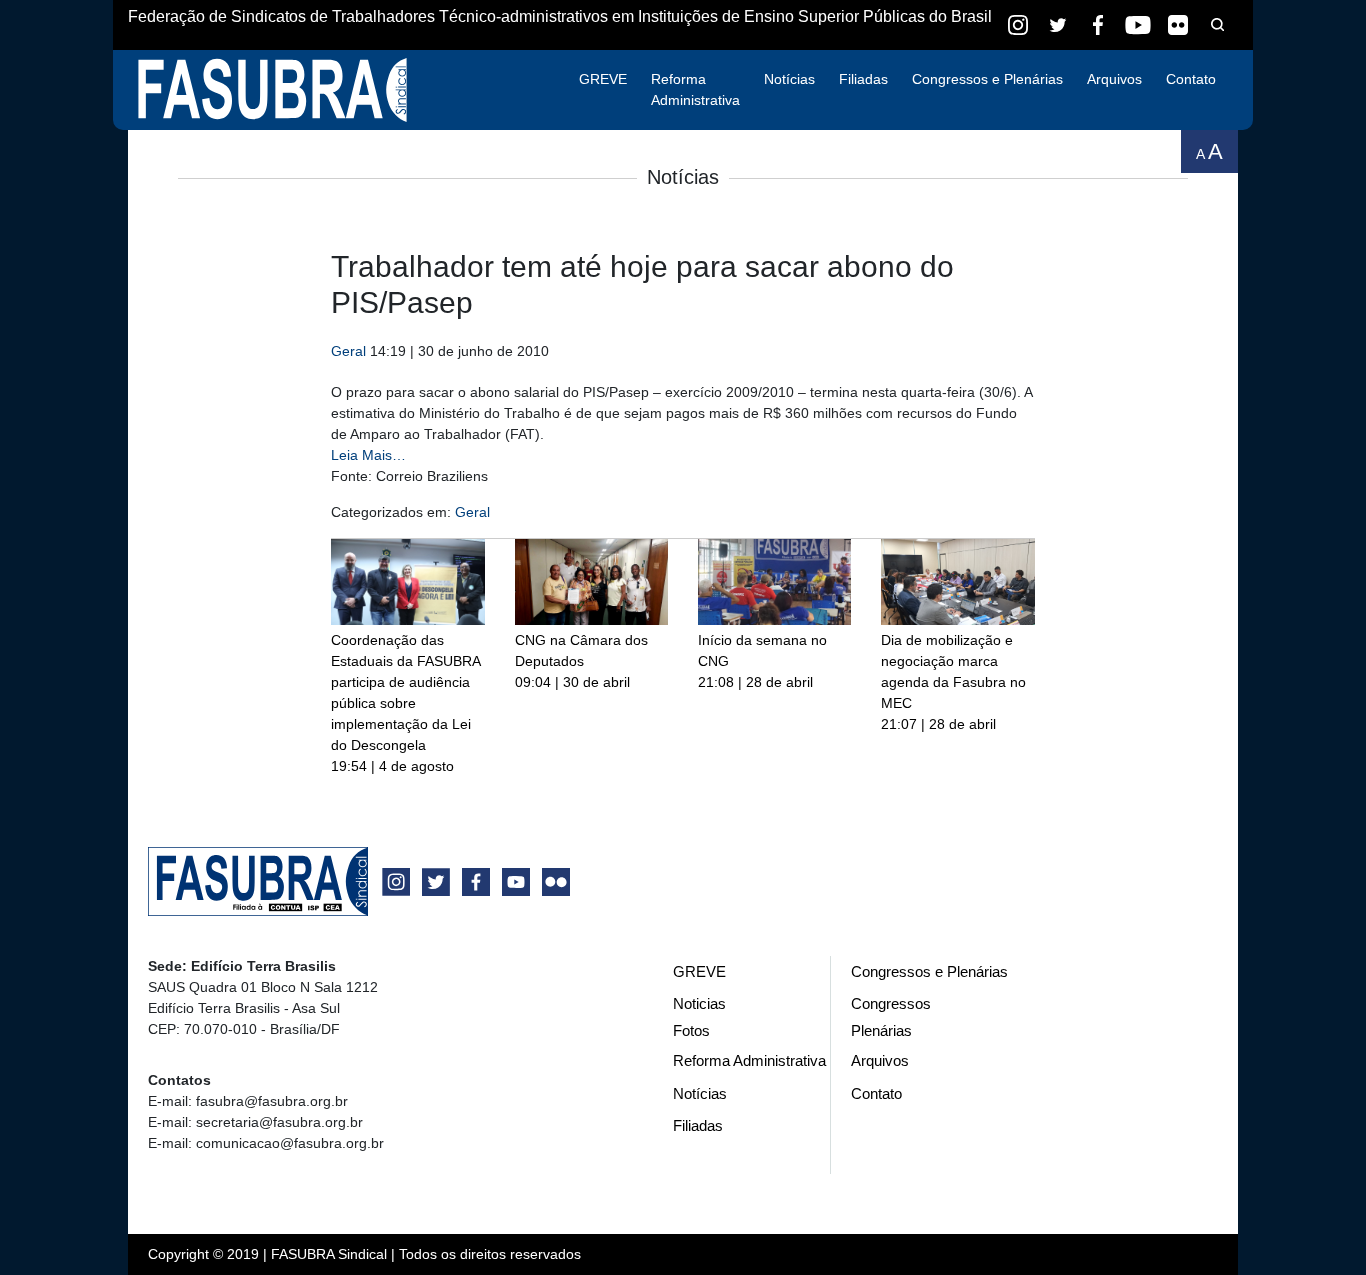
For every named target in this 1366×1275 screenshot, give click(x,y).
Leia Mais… (368, 455)
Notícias (789, 79)
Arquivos (1114, 79)
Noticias (699, 1003)
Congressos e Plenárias (987, 79)
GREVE (603, 79)
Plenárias (881, 1030)
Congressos (891, 1003)
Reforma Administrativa (695, 89)
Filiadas (863, 79)
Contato (1191, 79)
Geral (348, 351)
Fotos (691, 1030)
